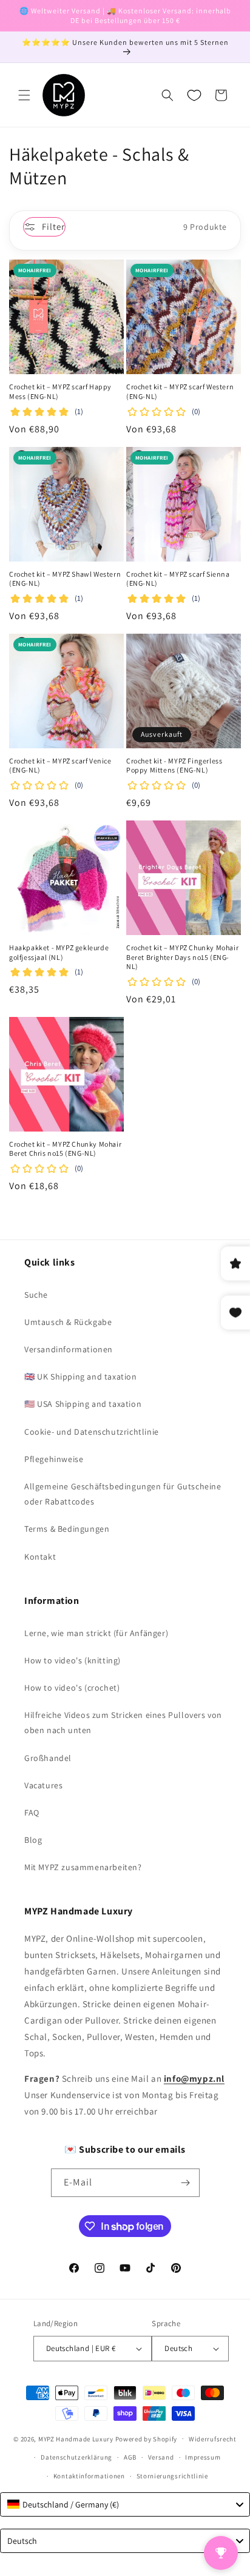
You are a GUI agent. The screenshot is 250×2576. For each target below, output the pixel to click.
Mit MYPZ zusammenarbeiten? (83, 1867)
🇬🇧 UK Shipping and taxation (81, 1377)
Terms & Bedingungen (67, 1529)
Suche (36, 1295)
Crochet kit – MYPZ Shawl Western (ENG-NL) (65, 579)
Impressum (203, 2457)
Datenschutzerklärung (76, 2457)
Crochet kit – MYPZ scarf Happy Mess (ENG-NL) (60, 391)
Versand (161, 2457)
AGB (130, 2457)
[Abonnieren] (186, 2183)
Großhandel (48, 1758)
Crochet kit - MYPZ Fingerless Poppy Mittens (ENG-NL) (174, 766)
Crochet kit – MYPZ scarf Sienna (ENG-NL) (178, 579)
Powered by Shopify (147, 2438)
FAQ (32, 1813)
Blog (33, 1840)
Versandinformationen (69, 1349)
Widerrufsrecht (213, 2439)
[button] (24, 95)
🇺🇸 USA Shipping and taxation (83, 1404)
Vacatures (43, 1785)
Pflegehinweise (54, 1459)
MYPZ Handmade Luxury (76, 2438)
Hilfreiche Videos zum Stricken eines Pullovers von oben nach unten (123, 1722)
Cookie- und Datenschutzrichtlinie (92, 1432)
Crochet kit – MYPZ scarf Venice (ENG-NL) (60, 766)
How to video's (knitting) (73, 1660)
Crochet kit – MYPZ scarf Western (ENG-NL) (180, 391)
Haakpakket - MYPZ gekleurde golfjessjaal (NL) (59, 952)
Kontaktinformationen (89, 2476)
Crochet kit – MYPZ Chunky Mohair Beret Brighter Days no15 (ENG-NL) (182, 957)
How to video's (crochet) (72, 1688)
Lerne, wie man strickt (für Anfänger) (96, 1633)
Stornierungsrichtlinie (172, 2476)
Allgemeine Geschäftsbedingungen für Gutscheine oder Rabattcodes (123, 1494)
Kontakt (40, 1557)
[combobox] (125, 2504)
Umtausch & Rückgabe (68, 1322)
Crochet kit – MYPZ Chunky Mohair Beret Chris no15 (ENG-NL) (65, 1149)
